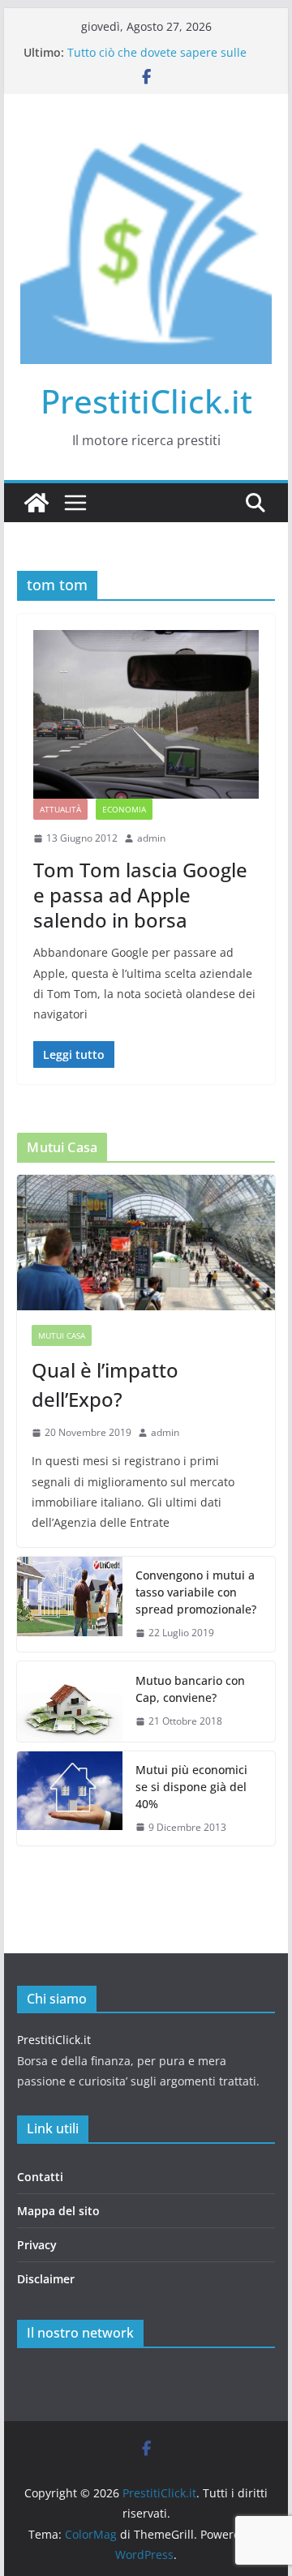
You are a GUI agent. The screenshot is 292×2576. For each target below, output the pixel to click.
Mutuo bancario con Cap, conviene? (190, 1689)
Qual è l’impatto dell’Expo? (105, 1384)
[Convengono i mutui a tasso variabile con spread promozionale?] (70, 1604)
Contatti (40, 2177)
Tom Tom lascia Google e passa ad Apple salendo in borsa (140, 895)
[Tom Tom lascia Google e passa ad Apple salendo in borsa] (146, 714)
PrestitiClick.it (146, 401)
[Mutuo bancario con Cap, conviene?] (70, 1702)
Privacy (37, 2245)
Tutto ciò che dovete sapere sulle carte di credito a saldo (157, 60)
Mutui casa (62, 1335)
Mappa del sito (58, 2211)
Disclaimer (46, 2279)
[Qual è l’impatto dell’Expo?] (146, 1243)
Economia (124, 809)
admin (151, 838)
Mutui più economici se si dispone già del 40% (191, 1787)
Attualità (60, 809)
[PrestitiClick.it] (36, 503)
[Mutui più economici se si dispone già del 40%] (70, 1799)
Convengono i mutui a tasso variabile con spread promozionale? (196, 1592)
